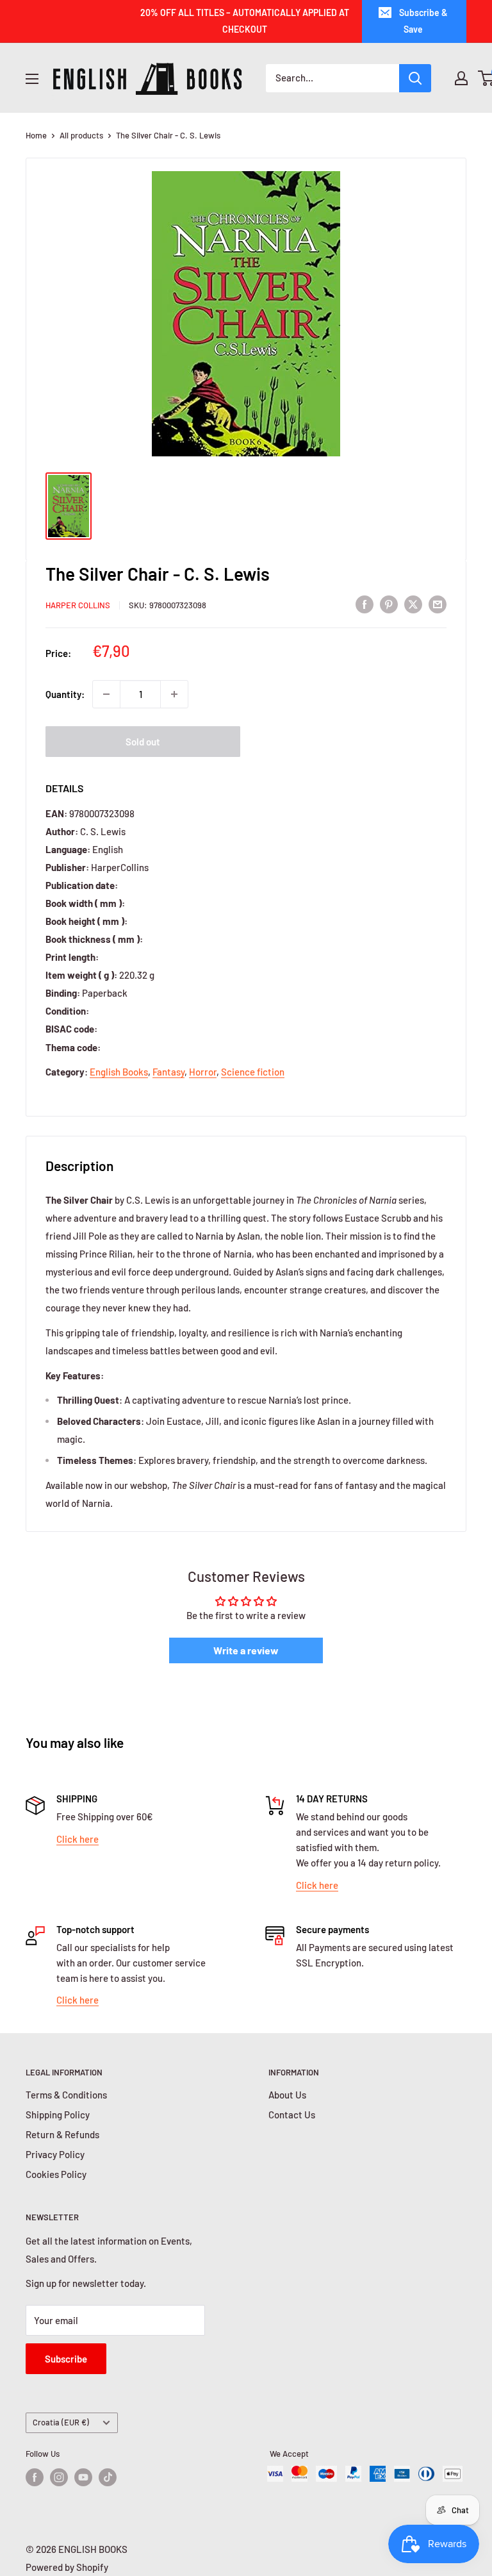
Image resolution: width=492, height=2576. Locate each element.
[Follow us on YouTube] (83, 2477)
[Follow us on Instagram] (59, 2477)
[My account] (461, 78)
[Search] (415, 78)
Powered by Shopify (67, 2567)
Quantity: (65, 694)
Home (36, 135)
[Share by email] (438, 603)
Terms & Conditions (66, 2095)
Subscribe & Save (423, 21)
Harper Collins (78, 605)
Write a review (246, 1650)
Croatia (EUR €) (61, 2422)
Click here (78, 1839)
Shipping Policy (58, 2115)
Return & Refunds (62, 2134)
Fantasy (168, 1072)
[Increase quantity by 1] (174, 694)
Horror (203, 1072)
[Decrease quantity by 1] (106, 694)
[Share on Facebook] (365, 603)
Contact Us (292, 2115)
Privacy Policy (55, 2154)
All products (81, 135)
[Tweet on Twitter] (413, 603)
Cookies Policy (56, 2174)
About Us (287, 2095)
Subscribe (66, 2359)
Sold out (143, 742)
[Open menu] (32, 79)
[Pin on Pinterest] (389, 603)
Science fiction (253, 1072)
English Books (119, 1072)
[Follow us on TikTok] (108, 2477)
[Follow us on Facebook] (35, 2477)
